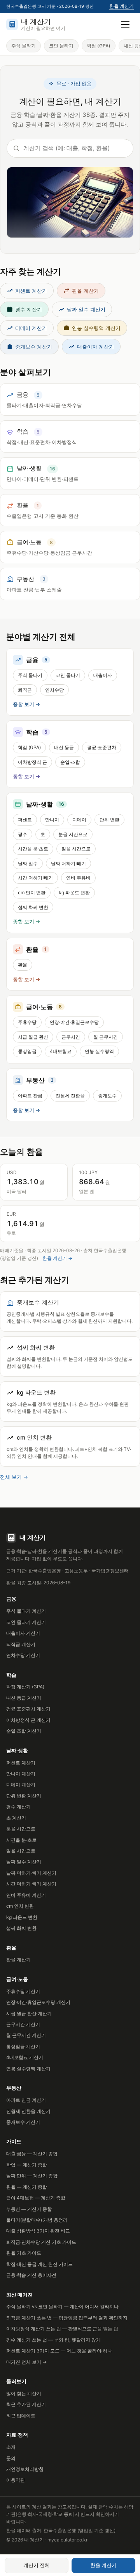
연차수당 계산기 (23, 1655)
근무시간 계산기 (23, 2024)
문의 (11, 2458)
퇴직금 (25, 690)
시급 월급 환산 (33, 1037)
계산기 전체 (37, 2565)
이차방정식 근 (32, 762)
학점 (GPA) (99, 46)
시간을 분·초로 (33, 849)
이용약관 (16, 2480)
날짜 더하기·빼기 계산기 (31, 1873)
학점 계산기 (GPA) (25, 1687)
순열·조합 (70, 762)
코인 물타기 (61, 46)
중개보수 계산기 (34, 347)
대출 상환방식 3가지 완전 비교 (38, 2231)
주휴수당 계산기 (23, 1991)
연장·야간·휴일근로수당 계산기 (38, 2002)
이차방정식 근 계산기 (28, 1720)
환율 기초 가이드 (24, 2253)
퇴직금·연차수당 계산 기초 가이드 (41, 2242)
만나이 (52, 820)
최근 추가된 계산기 (26, 2404)
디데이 (79, 820)
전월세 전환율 (70, 1095)
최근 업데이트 (21, 2416)
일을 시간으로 (76, 849)
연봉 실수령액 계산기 (96, 328)
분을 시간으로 (73, 834)
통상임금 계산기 (23, 2046)
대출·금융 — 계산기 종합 (32, 2154)
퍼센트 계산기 (31, 291)
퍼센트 (25, 820)
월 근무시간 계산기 (26, 2035)
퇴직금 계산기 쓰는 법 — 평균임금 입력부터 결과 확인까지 (67, 2318)
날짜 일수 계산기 (86, 309)
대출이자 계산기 (95, 347)
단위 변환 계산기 (24, 1796)
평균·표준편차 (102, 747)
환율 (23, 965)
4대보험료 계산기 (25, 2057)
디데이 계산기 (31, 328)
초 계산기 (16, 1818)
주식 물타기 (24, 46)
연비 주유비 (78, 878)
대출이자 (103, 675)
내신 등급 (64, 747)
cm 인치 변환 (32, 892)
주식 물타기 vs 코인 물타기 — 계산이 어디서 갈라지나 (62, 2306)
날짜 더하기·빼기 (68, 863)
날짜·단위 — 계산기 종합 (32, 2176)
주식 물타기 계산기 (26, 1611)
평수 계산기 (29, 309)
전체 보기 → (14, 1477)
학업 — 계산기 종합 (27, 2165)
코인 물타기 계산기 (26, 1622)
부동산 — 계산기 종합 (29, 2209)
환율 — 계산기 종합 (27, 2187)
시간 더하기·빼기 (35, 878)
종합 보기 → (26, 704)
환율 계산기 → (57, 1258)
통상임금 (27, 1051)
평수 (23, 834)
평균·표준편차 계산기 (28, 1709)
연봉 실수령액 (99, 1051)
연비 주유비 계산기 (26, 1895)
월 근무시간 (106, 1037)
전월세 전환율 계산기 (28, 2111)
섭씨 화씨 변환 (33, 907)
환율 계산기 (122, 6)
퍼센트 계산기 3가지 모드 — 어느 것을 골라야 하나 (59, 2351)
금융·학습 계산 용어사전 (31, 2275)
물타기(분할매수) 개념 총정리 (37, 2220)
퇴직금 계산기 (21, 1644)
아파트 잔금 (30, 1095)
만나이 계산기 (21, 1774)
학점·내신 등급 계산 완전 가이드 (39, 2264)
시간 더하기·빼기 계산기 (31, 1884)
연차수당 (54, 690)
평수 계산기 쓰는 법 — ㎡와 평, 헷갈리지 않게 (53, 2340)
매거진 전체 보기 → (26, 2362)
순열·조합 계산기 (24, 1731)
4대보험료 (61, 1051)
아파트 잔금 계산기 (26, 2100)
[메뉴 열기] (125, 24)
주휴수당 (27, 1022)
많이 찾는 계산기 (24, 2393)
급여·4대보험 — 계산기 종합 (36, 2198)
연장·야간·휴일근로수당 (74, 1022)
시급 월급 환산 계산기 (29, 2013)
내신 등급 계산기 (24, 1698)
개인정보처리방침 (25, 2469)
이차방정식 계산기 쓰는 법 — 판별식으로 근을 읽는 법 (62, 2329)
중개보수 (107, 1095)
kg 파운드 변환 (74, 892)
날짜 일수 (28, 863)
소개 (11, 2447)
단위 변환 (109, 820)
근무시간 (71, 1037)
